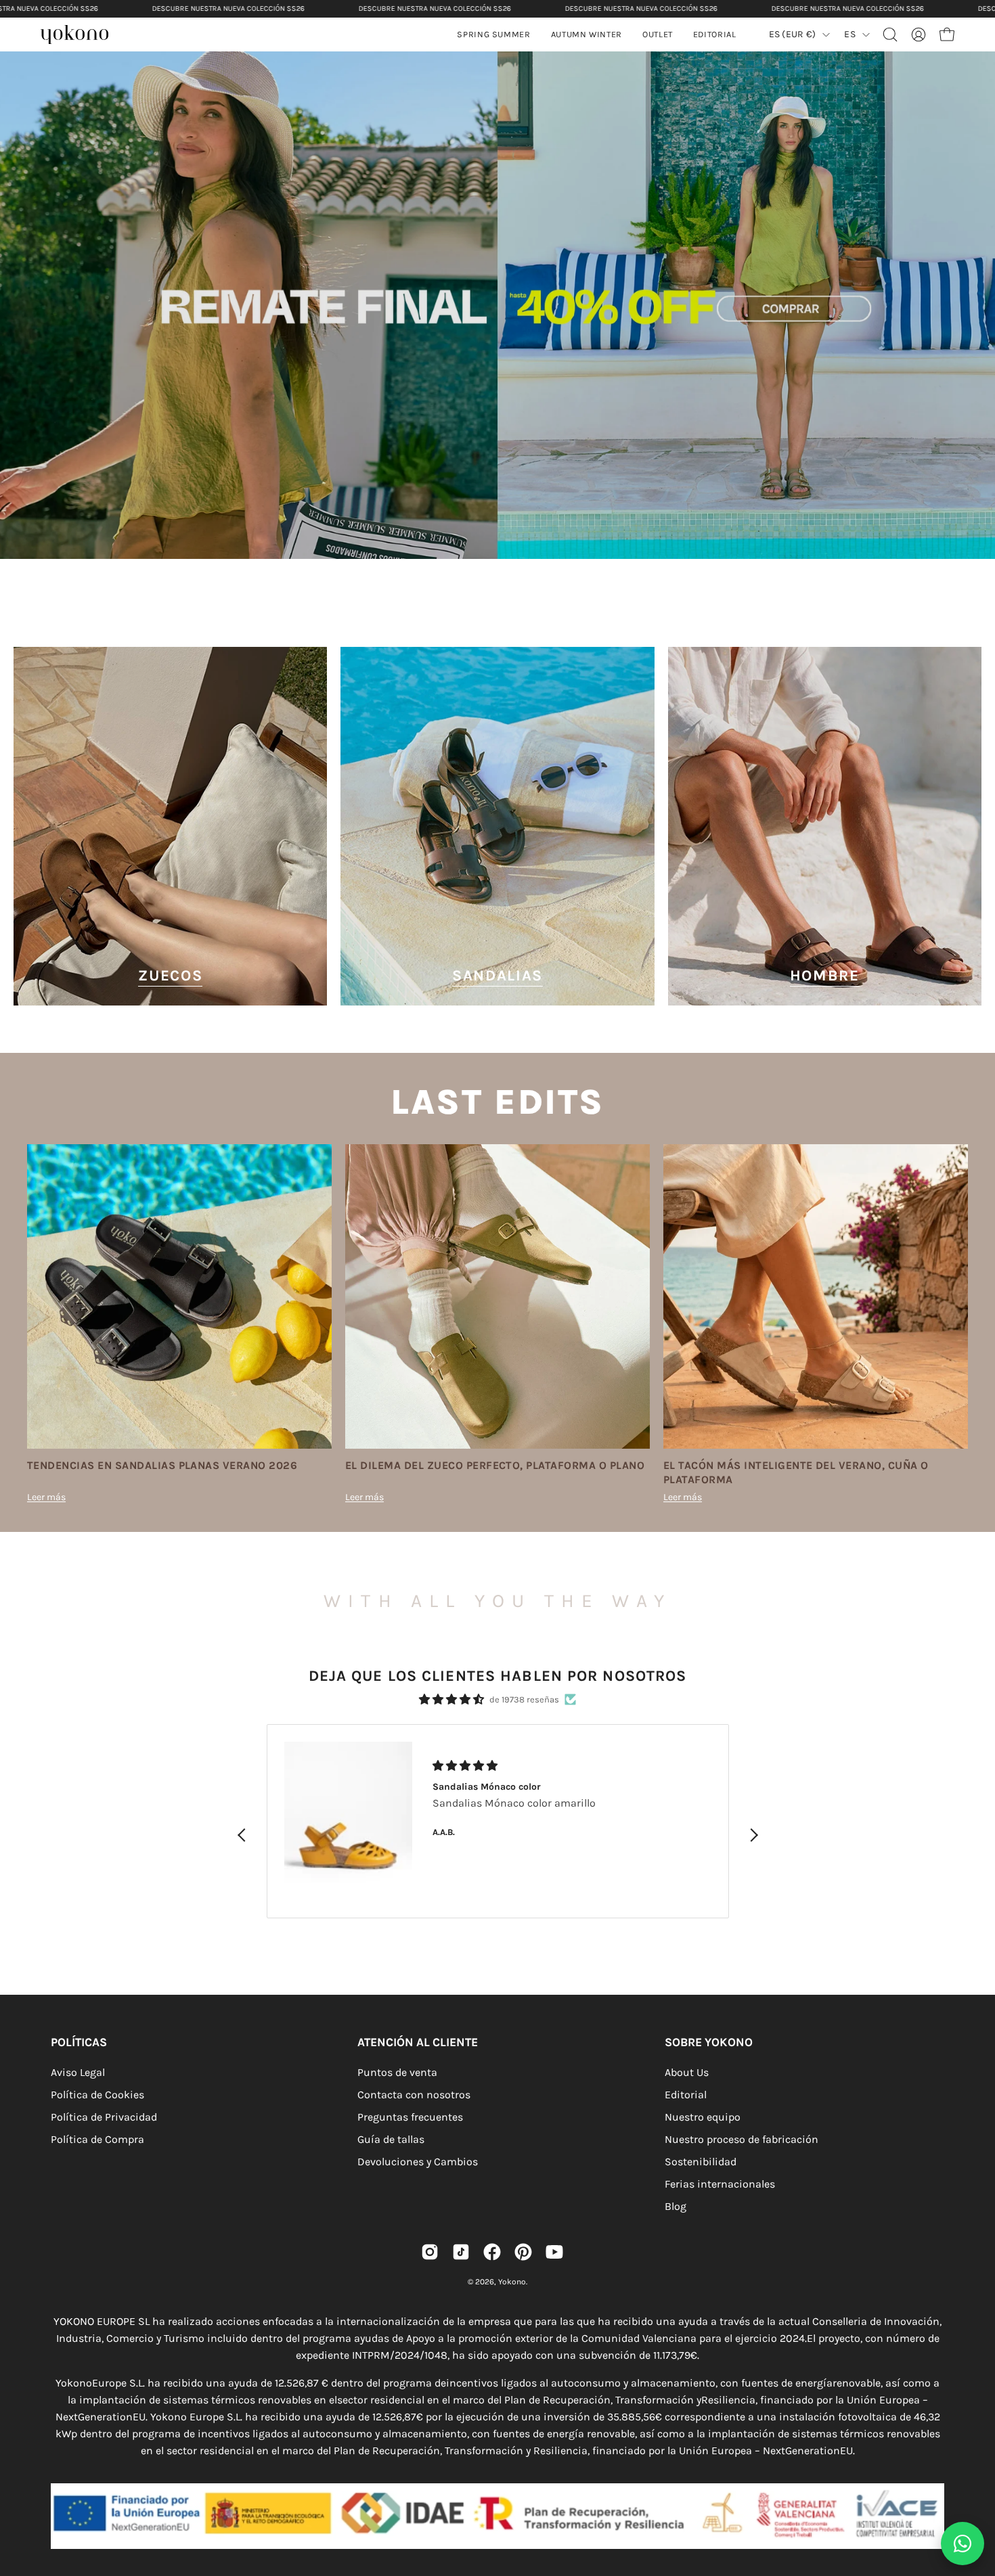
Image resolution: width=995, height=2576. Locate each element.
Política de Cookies (97, 2095)
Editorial (686, 2095)
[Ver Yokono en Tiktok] (461, 2252)
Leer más (46, 1497)
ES (850, 34)
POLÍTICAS (79, 2042)
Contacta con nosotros (414, 2095)
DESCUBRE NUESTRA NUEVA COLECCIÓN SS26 (228, 8)
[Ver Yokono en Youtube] (554, 2252)
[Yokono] (81, 36)
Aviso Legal (78, 2072)
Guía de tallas (391, 2139)
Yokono (512, 2282)
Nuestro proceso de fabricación (742, 2139)
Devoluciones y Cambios (418, 2162)
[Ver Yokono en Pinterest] (523, 2252)
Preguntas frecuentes (410, 2117)
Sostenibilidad (701, 2162)
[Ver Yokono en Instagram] (430, 2252)
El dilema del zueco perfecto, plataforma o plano (495, 1465)
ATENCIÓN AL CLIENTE (418, 2042)
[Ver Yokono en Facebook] (492, 2252)
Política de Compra (97, 2139)
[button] (587, 35)
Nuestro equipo (703, 2117)
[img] (451, 1699)
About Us (687, 2072)
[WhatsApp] (963, 2544)
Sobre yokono (709, 2042)
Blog (676, 2206)
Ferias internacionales (720, 2184)
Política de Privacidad (104, 2117)
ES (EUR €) (793, 34)
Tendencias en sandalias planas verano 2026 (162, 1465)
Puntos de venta (397, 2072)
